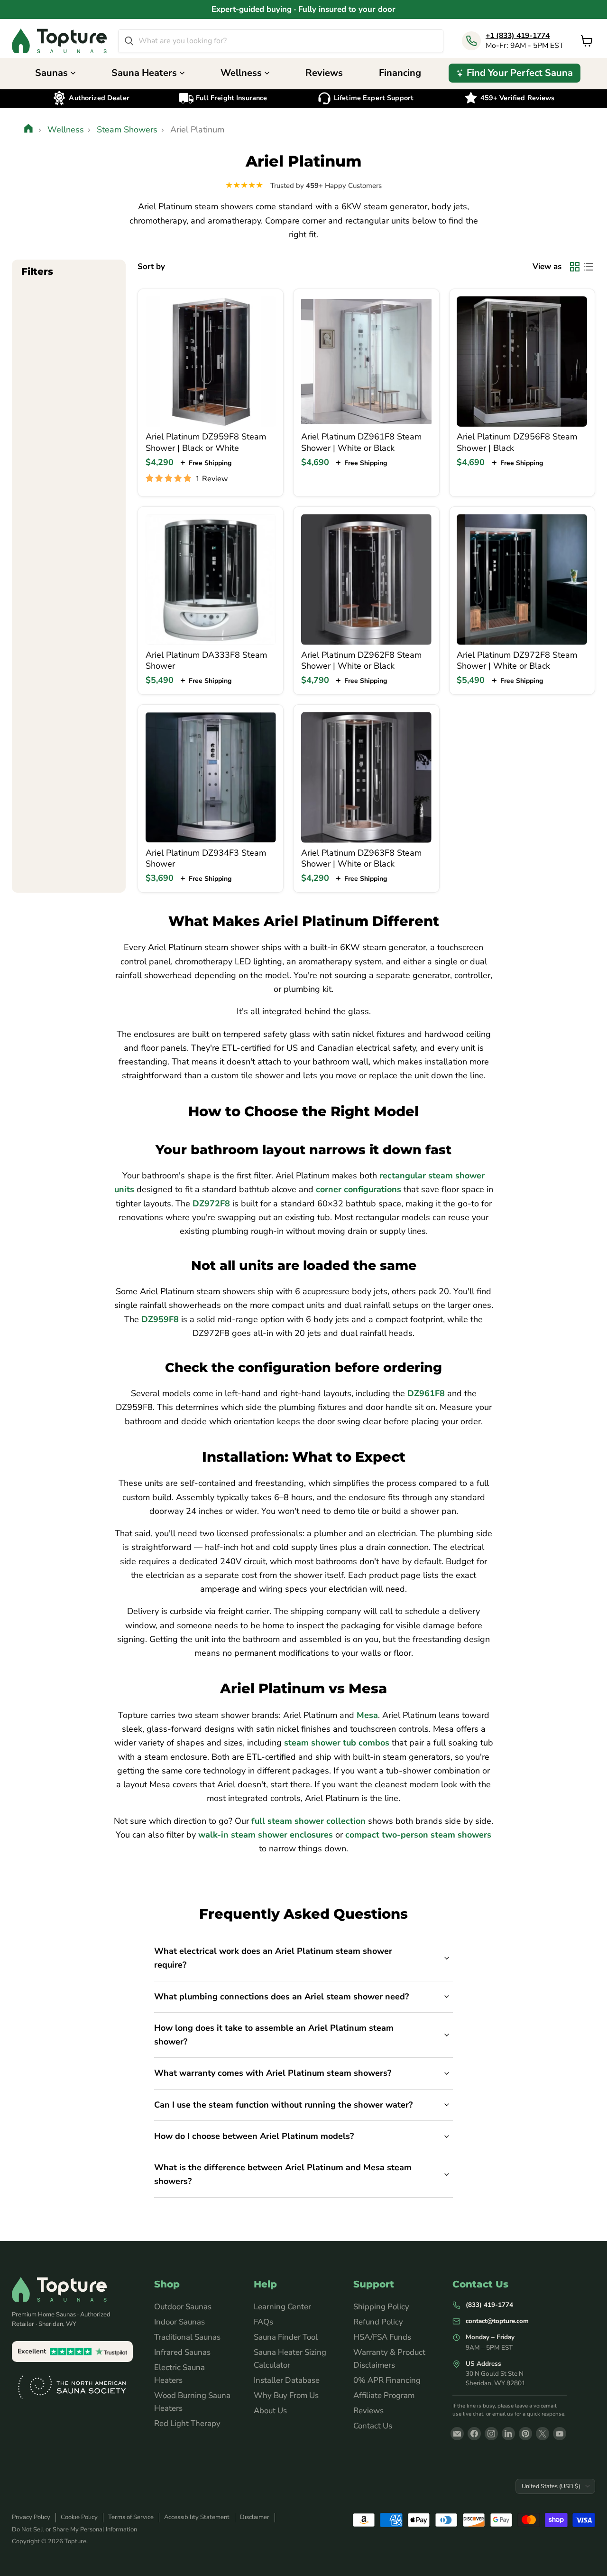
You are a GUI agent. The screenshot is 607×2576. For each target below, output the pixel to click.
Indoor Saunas (179, 2322)
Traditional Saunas (187, 2337)
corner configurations (359, 1189)
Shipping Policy (381, 2307)
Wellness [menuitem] (241, 73)
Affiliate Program (384, 2395)
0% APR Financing (387, 2380)
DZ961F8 (426, 1393)
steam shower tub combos (337, 1743)
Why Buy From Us (286, 2395)
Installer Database (287, 2380)
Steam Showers (127, 130)
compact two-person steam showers (418, 1835)
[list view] (588, 266)
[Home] (29, 130)
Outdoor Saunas (183, 2307)
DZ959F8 (160, 1319)
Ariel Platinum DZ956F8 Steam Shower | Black (517, 442)
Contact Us (373, 2426)
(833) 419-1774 (489, 2305)
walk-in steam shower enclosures (266, 1835)
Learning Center (282, 2307)
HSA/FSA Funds (382, 2337)
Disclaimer (255, 2517)
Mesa (367, 1715)
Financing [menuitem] (400, 73)
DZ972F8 (211, 1204)
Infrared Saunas (182, 2352)
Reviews (368, 2411)
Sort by (151, 266)
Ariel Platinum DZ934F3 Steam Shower (206, 859)
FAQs (263, 2322)
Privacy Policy (31, 2517)
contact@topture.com (497, 2321)
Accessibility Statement (197, 2517)
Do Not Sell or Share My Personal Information (74, 2529)
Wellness (66, 130)
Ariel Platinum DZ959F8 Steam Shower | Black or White (206, 442)
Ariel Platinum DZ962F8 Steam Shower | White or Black (361, 661)
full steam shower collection (308, 1821)
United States (551, 2486)
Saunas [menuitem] (51, 73)
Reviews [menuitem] (324, 73)
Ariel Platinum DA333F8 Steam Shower (206, 661)
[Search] (129, 41)
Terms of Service (131, 2517)
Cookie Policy (79, 2517)
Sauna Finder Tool (286, 2337)
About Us (270, 2411)
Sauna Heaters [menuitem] (144, 73)
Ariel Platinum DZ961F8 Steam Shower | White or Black (361, 442)
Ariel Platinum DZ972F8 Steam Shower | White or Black (517, 661)
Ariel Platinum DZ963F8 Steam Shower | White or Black (361, 859)
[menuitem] (515, 73)
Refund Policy (378, 2322)
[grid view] (575, 266)
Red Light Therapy (187, 2423)
